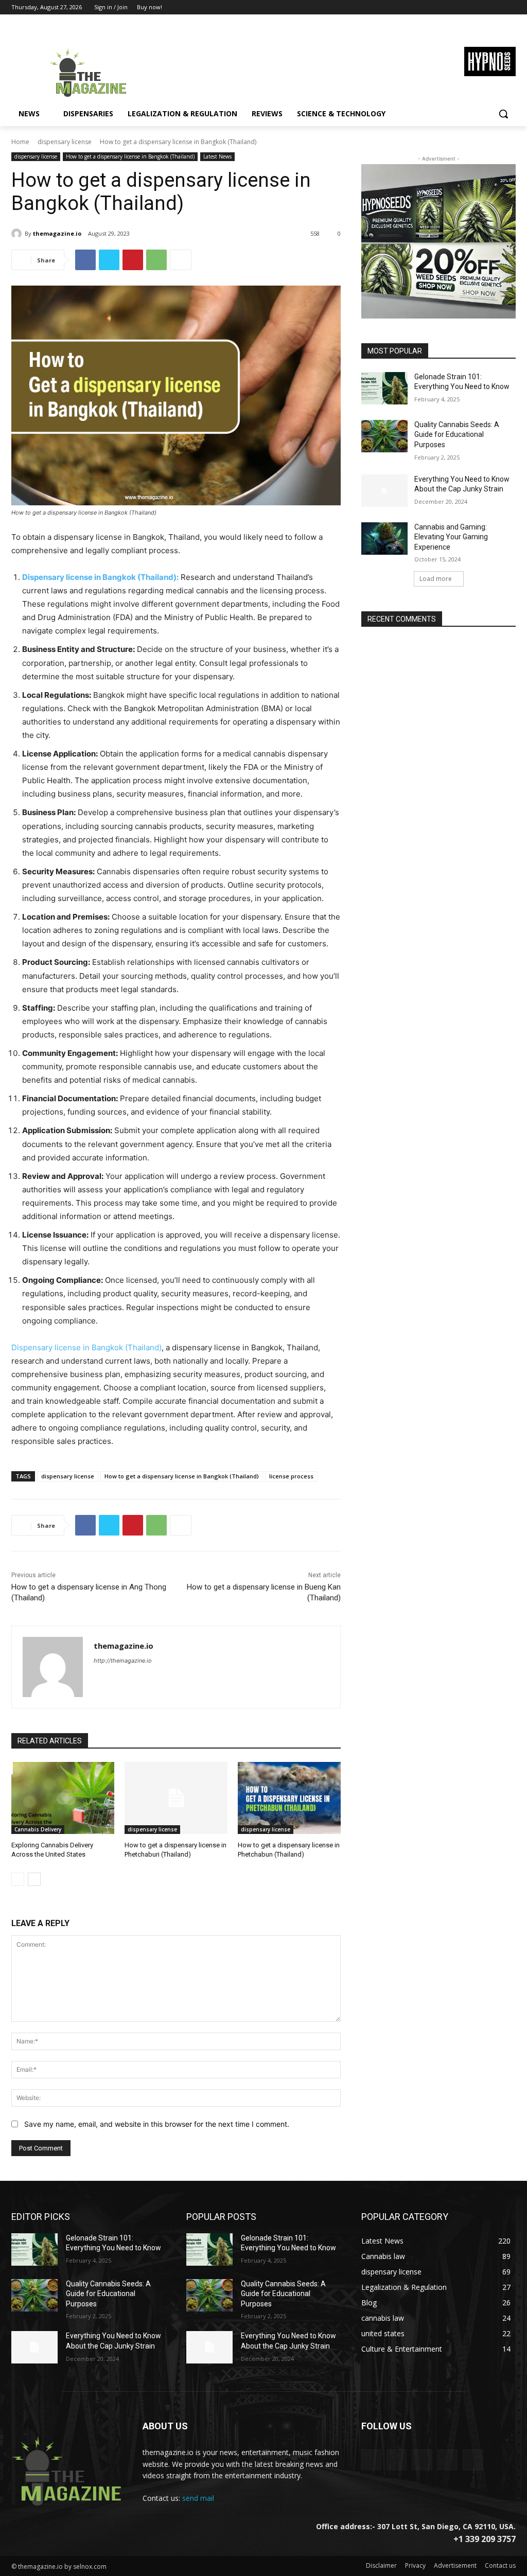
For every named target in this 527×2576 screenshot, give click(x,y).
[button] (503, 114)
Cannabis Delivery (38, 1829)
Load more (436, 579)
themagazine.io (57, 233)
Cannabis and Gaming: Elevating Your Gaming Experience (451, 537)
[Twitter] (481, 7)
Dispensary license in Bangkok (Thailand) (86, 1347)
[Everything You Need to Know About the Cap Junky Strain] (384, 491)
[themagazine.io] (18, 234)
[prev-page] (18, 1879)
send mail (198, 2498)
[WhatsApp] (156, 260)
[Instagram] (467, 7)
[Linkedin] (422, 2459)
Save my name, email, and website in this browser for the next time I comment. (157, 2124)
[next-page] (34, 1879)
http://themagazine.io (123, 1661)
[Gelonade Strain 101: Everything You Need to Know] (384, 388)
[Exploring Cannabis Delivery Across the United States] (63, 1798)
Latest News (217, 156)
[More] (181, 260)
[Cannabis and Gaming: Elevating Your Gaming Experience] (384, 539)
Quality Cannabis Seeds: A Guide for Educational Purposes (457, 435)
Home (20, 142)
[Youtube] (510, 7)
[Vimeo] (495, 7)
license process (291, 1476)
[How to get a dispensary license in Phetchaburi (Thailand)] (176, 1798)
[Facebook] (453, 7)
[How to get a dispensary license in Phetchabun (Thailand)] (289, 1798)
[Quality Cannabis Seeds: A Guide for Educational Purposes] (384, 436)
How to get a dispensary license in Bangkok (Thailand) (130, 156)
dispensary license (65, 142)
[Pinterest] (133, 260)
